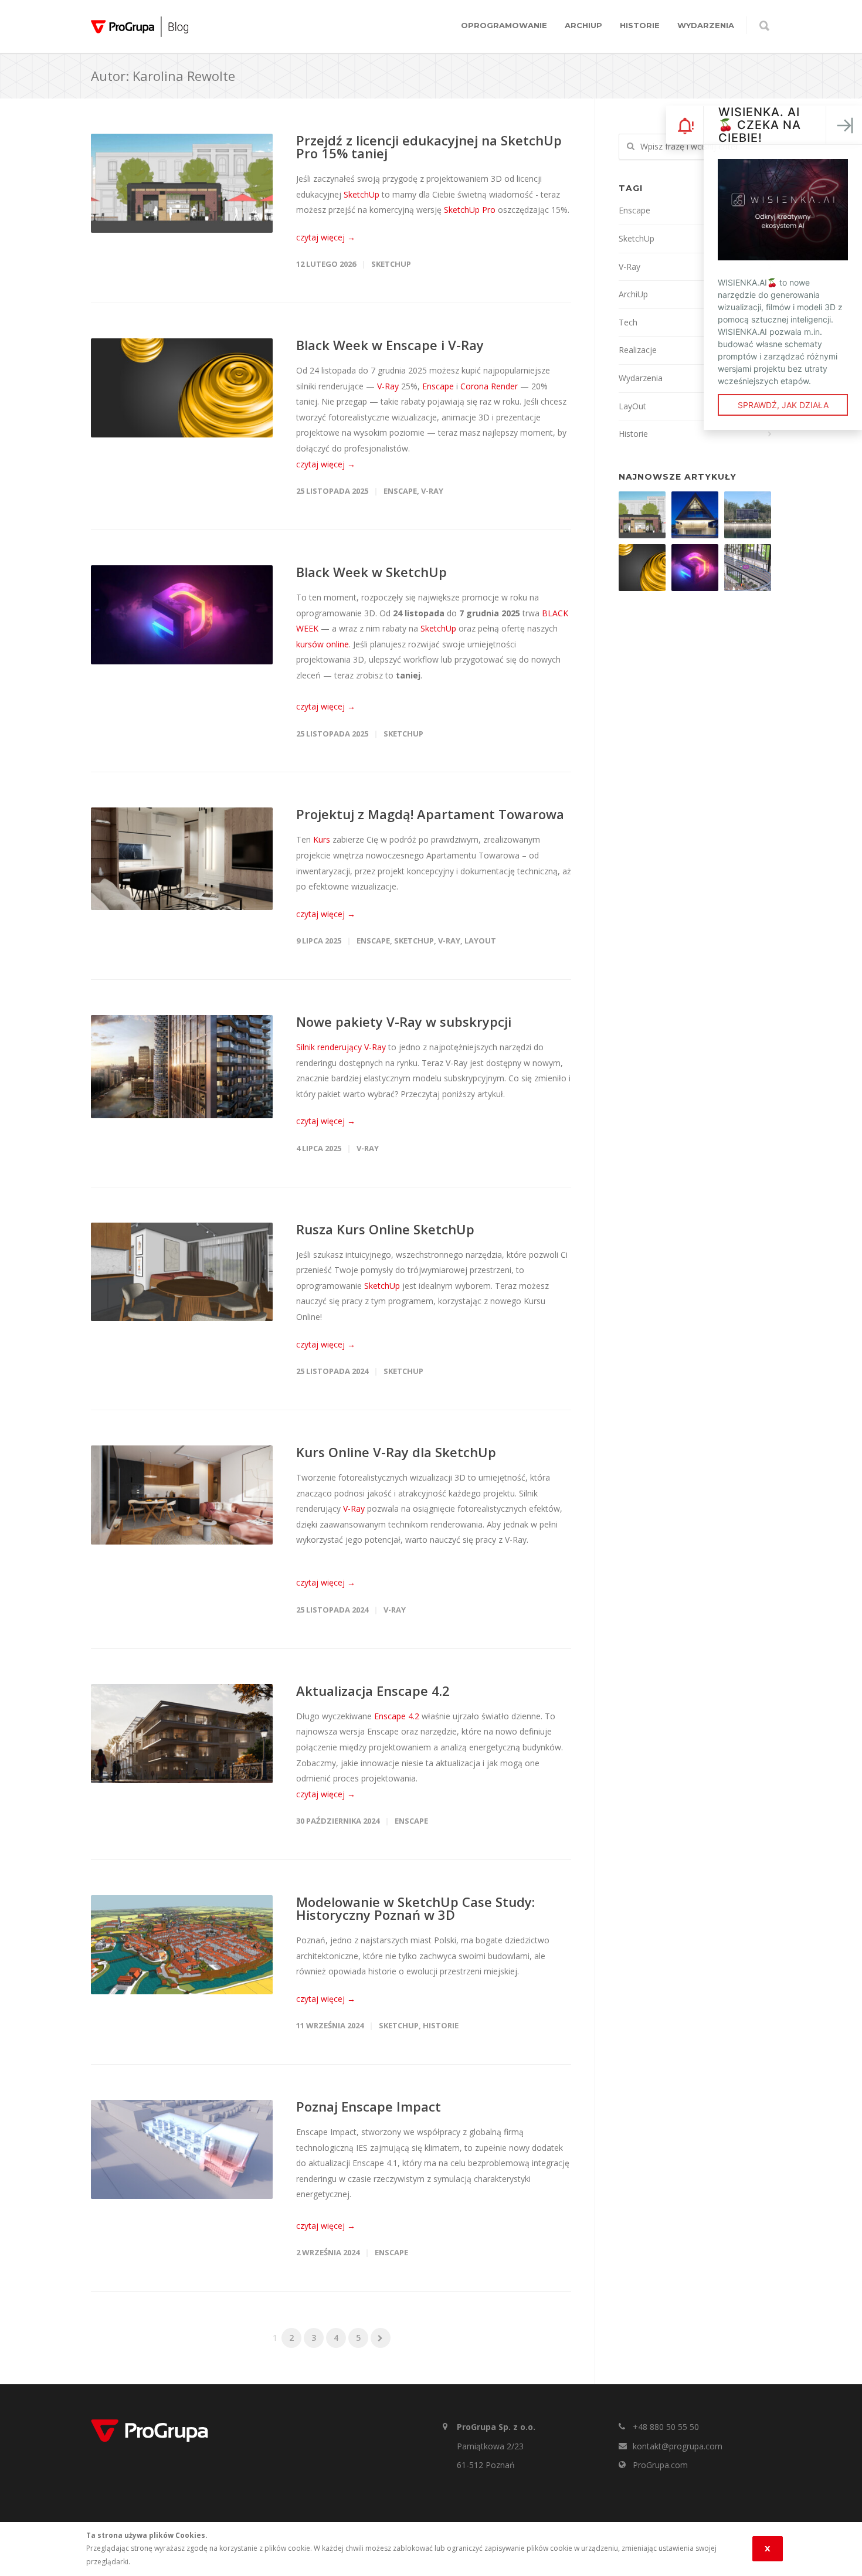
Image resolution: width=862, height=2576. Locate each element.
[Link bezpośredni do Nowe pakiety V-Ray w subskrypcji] (182, 1067)
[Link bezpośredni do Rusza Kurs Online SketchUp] (182, 1272)
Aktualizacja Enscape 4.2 (373, 1691)
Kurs (322, 839)
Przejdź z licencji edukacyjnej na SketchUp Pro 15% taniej (429, 147)
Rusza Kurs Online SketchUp (385, 1229)
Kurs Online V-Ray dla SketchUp (396, 1452)
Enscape (438, 386)
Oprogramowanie (504, 25)
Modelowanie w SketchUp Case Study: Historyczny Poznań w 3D (415, 1908)
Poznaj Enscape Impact (369, 2106)
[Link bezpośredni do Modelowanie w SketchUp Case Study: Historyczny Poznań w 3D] (182, 1945)
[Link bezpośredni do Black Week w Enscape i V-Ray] (182, 388)
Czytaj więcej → (326, 237)
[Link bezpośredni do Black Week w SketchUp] (182, 615)
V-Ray (387, 386)
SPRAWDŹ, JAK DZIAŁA (783, 405)
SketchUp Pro (470, 210)
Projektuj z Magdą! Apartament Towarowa (430, 814)
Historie (640, 25)
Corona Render (489, 386)
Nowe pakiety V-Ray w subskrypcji (404, 1021)
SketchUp (362, 194)
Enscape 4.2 (397, 1716)
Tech (628, 322)
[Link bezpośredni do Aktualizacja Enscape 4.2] (182, 1734)
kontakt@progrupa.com (678, 2446)
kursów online (323, 644)
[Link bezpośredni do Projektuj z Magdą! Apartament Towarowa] (182, 859)
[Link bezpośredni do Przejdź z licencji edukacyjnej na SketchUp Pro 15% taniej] (182, 183)
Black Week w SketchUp (371, 572)
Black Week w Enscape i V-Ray (390, 345)
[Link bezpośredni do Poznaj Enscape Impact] (182, 2149)
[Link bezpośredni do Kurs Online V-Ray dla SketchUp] (182, 1495)
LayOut (480, 941)
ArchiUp (583, 25)
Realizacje (638, 350)
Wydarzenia (706, 25)
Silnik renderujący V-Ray (341, 1047)
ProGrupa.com (660, 2465)
